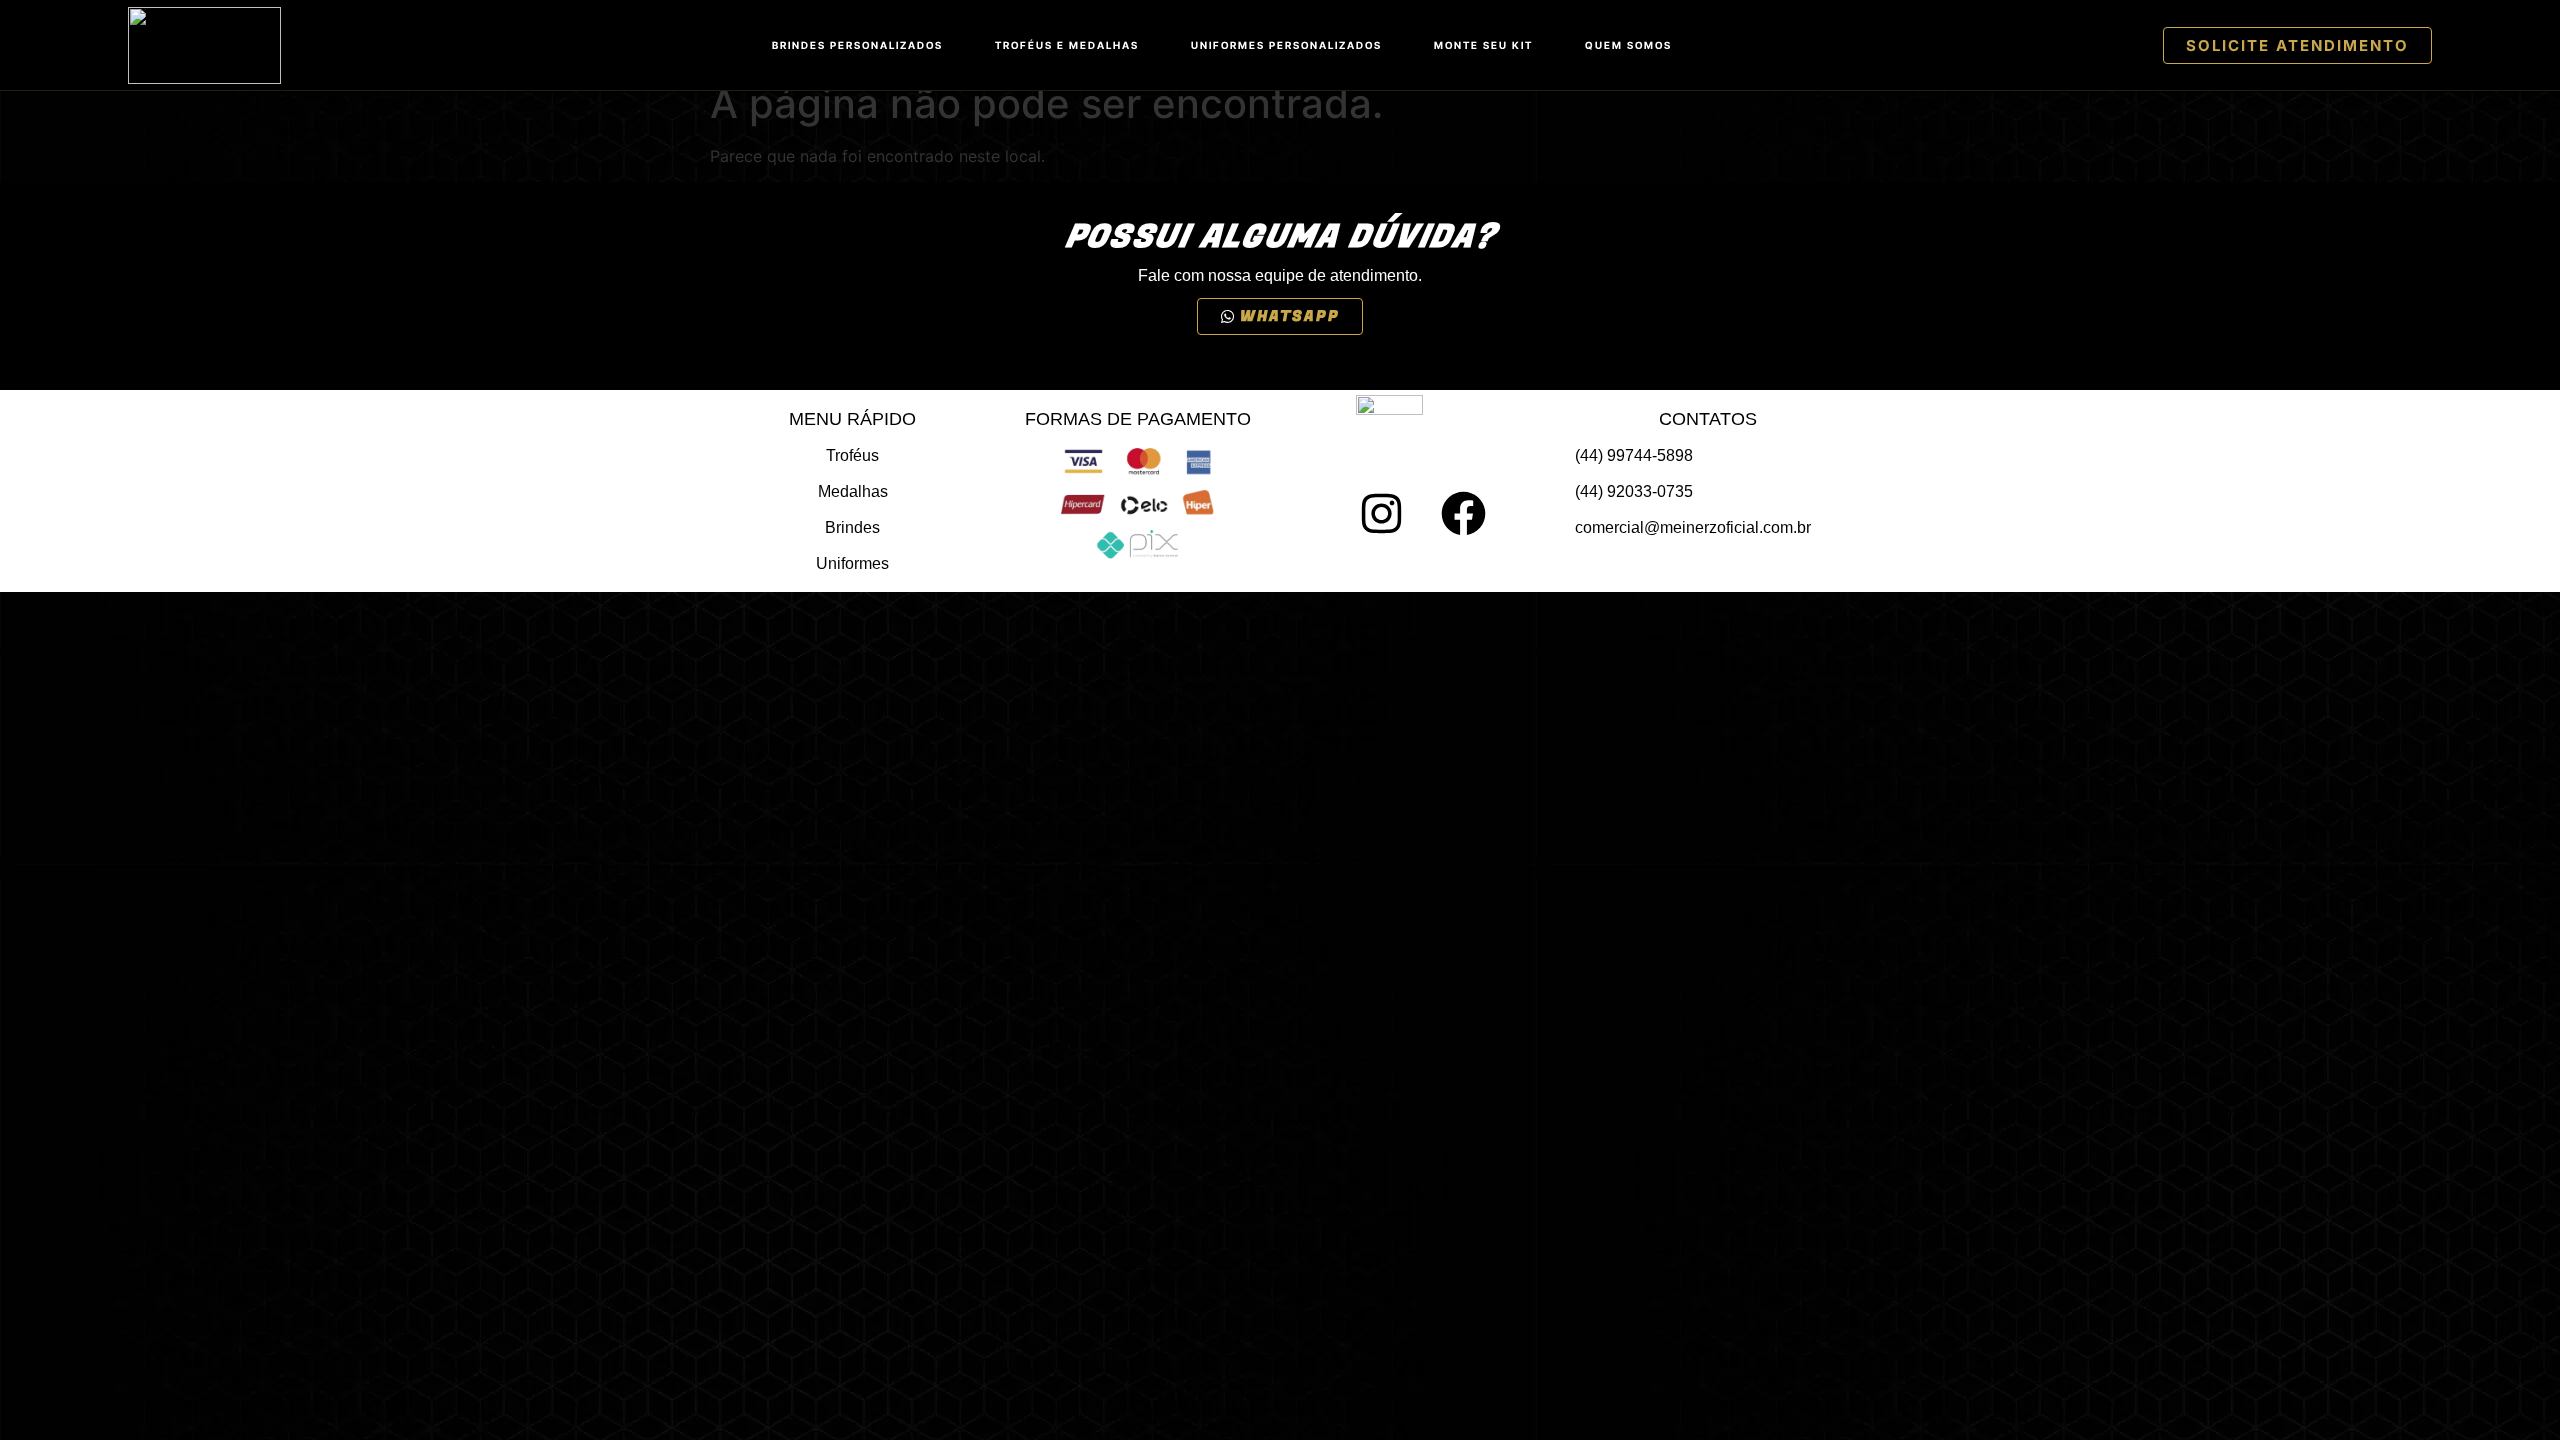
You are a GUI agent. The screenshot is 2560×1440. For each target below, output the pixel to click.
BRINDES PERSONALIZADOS (857, 45)
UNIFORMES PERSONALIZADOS (1286, 45)
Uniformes (852, 563)
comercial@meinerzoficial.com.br (1693, 527)
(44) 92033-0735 (1634, 491)
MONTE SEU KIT (1483, 45)
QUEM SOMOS (1628, 45)
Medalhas (853, 491)
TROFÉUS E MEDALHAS (1067, 45)
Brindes (852, 527)
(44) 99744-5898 (1634, 455)
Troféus (852, 455)
